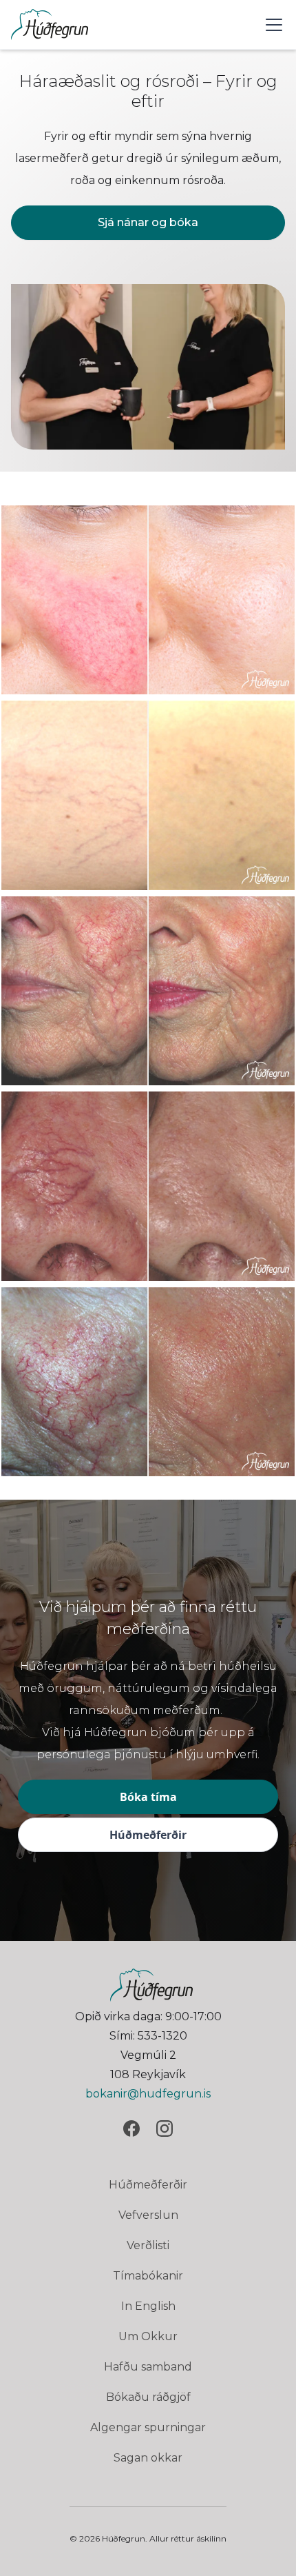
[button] (271, 25)
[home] (50, 24)
